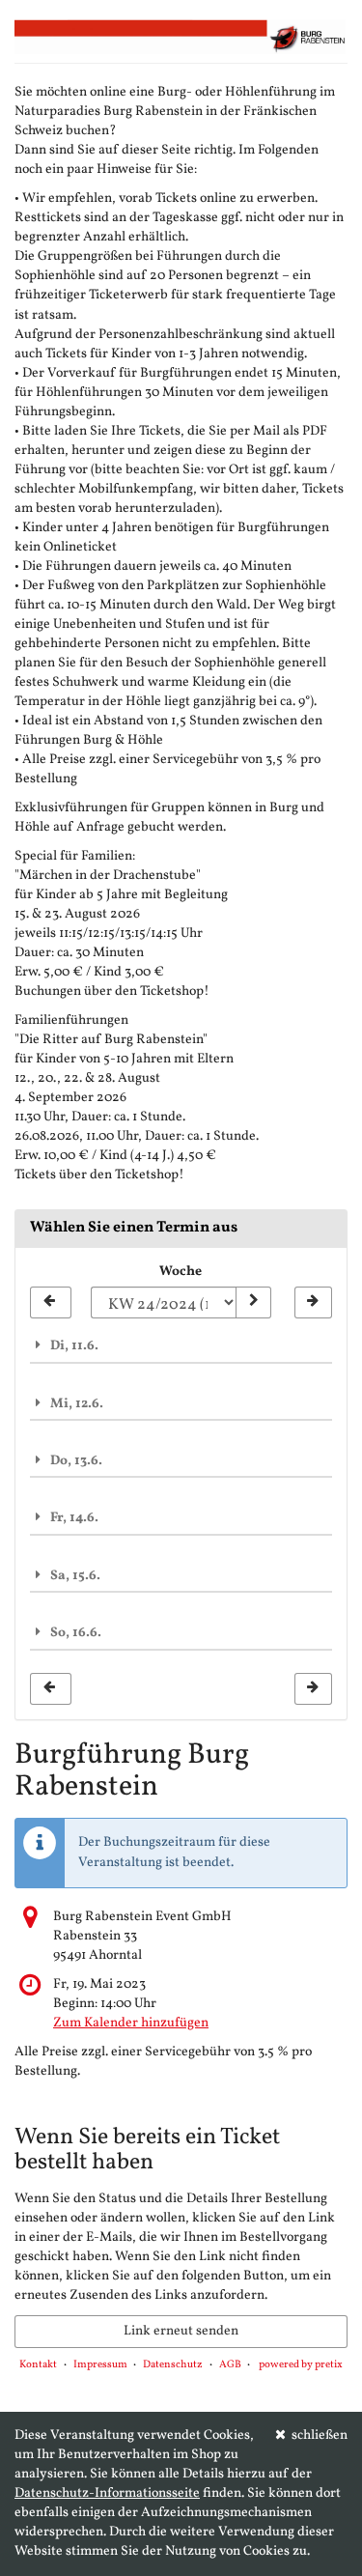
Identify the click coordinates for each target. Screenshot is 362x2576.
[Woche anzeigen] (253, 1303)
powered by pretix (301, 2365)
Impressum (100, 2365)
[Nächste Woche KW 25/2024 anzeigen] (313, 1303)
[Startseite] (181, 37)
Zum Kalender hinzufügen (131, 2023)
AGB (230, 2365)
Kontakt (38, 2365)
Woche (181, 1272)
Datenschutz (173, 2365)
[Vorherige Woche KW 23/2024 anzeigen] (51, 1303)
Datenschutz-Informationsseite (107, 2493)
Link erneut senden (181, 2331)
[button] (181, 1345)
